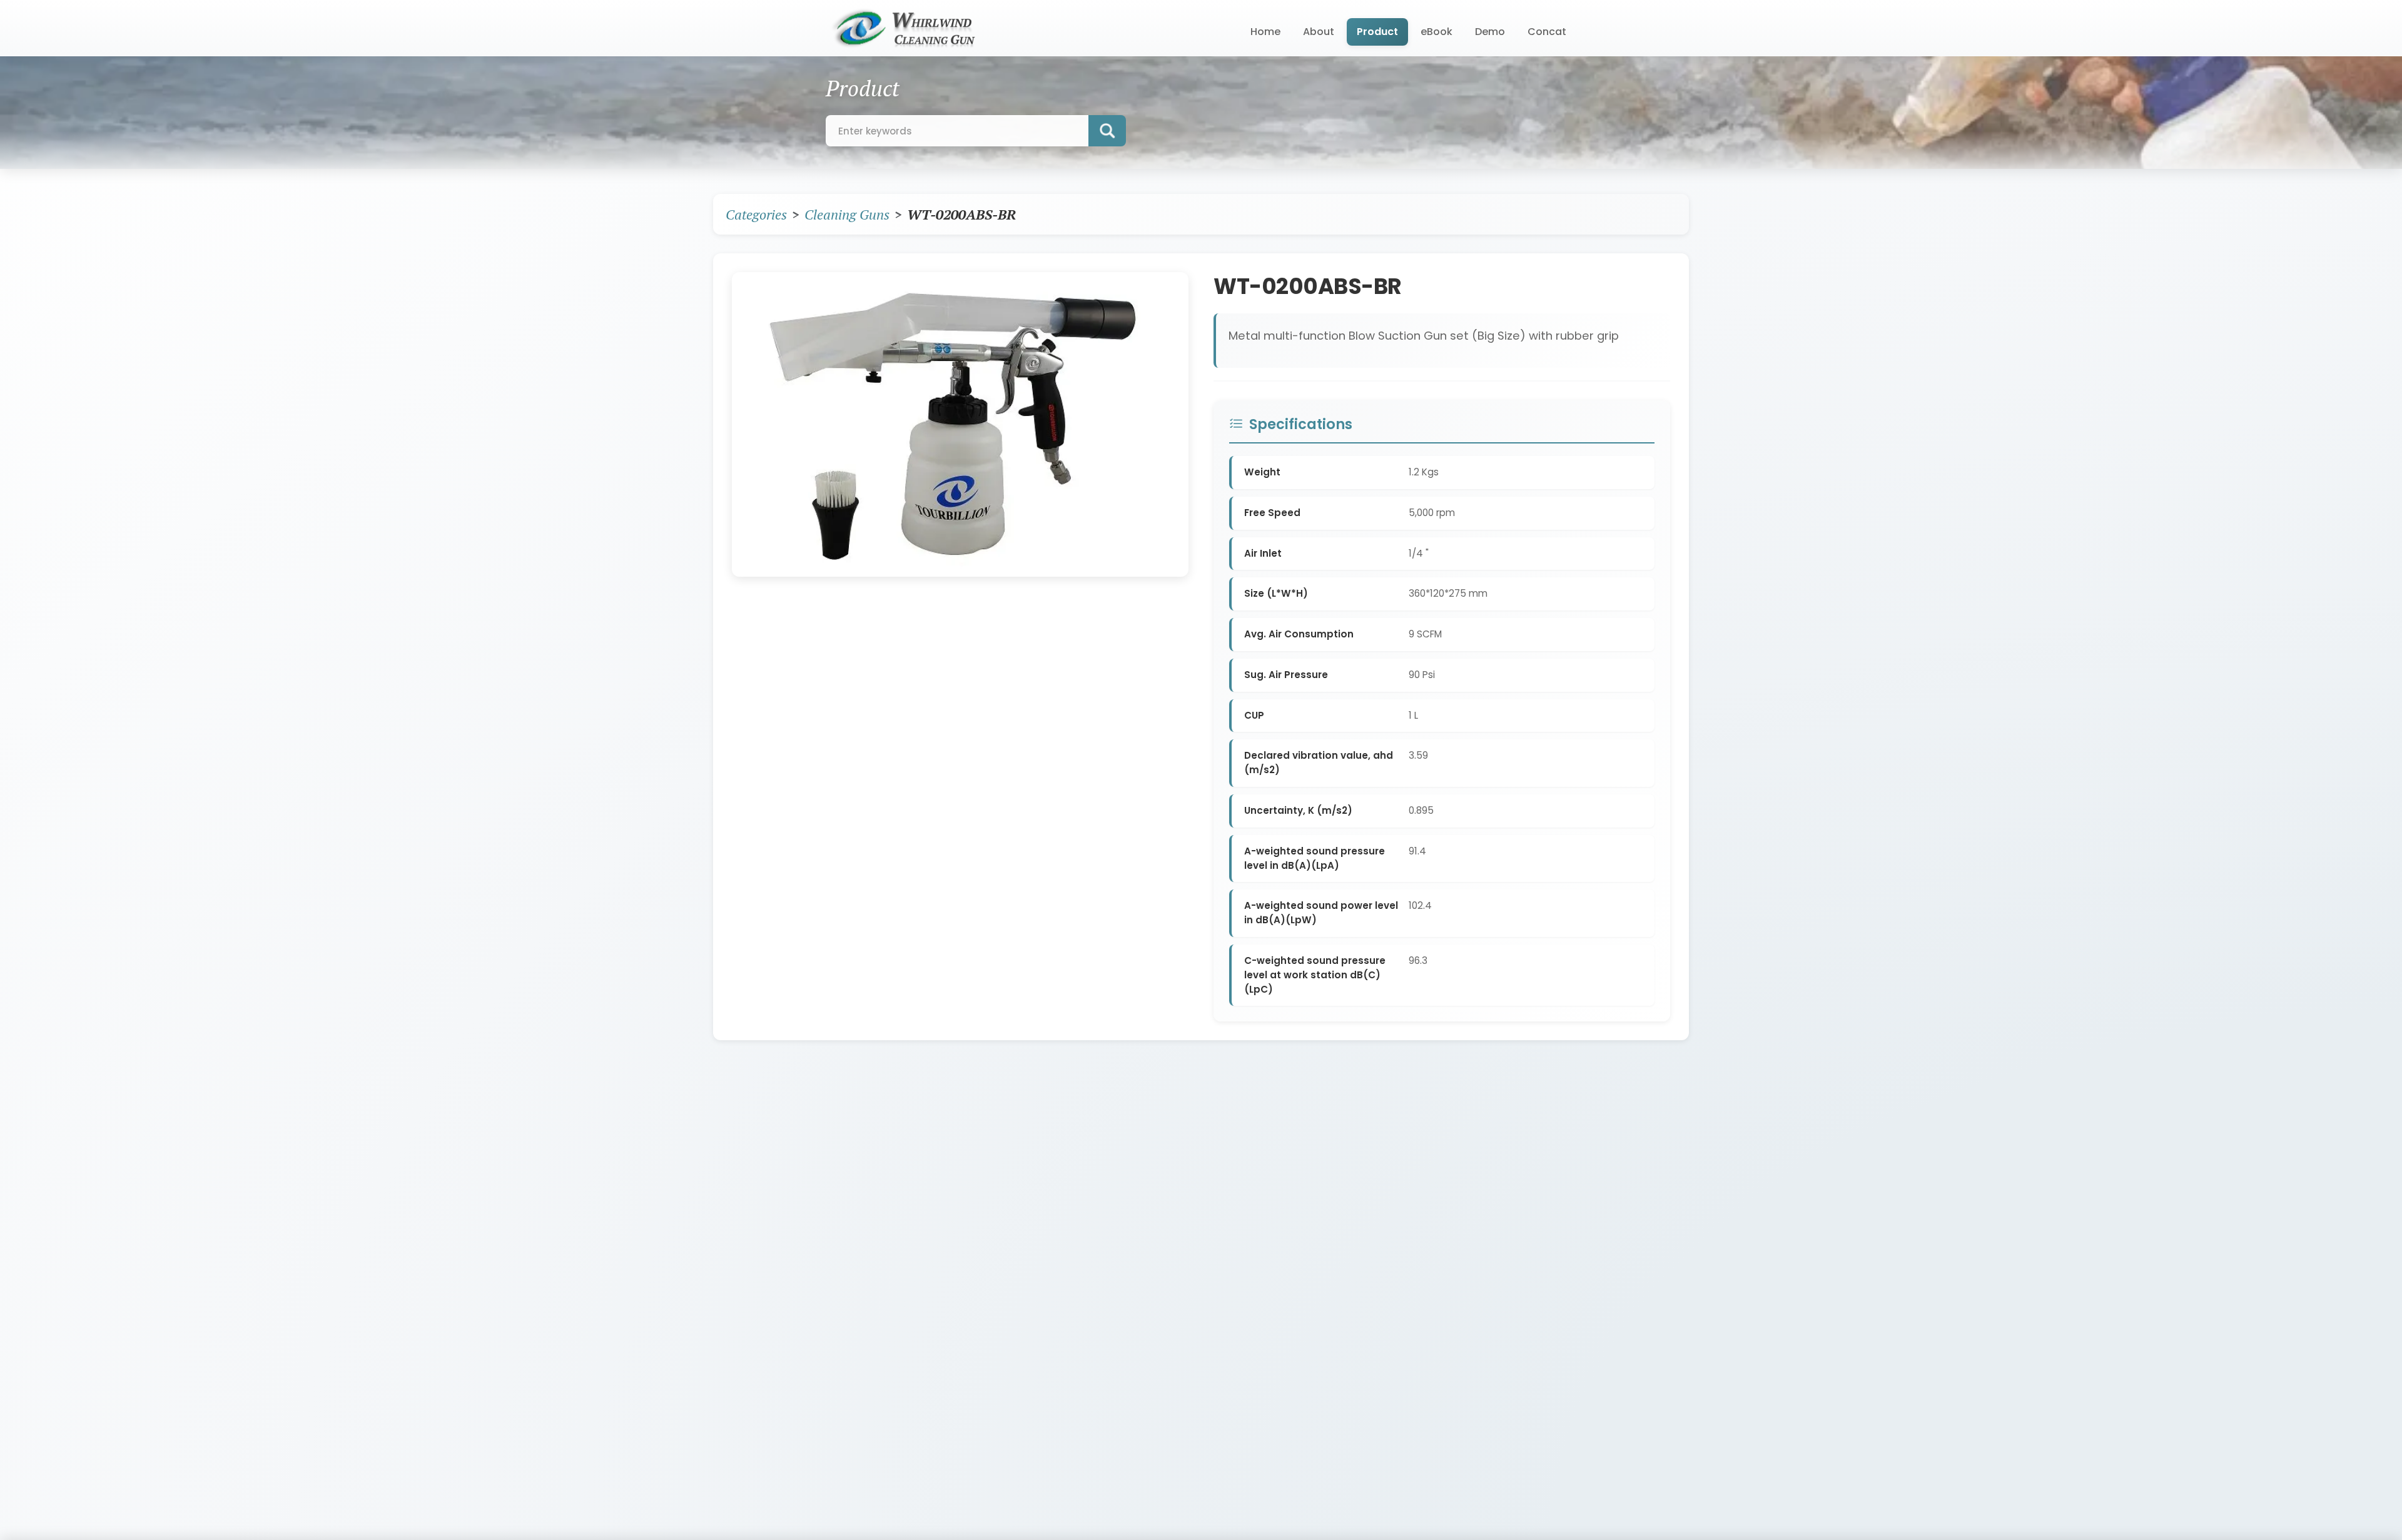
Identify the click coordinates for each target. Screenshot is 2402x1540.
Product (1377, 32)
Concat (1547, 32)
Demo (1490, 32)
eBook (1437, 32)
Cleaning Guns (847, 214)
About (1319, 32)
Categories (756, 214)
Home (1265, 32)
